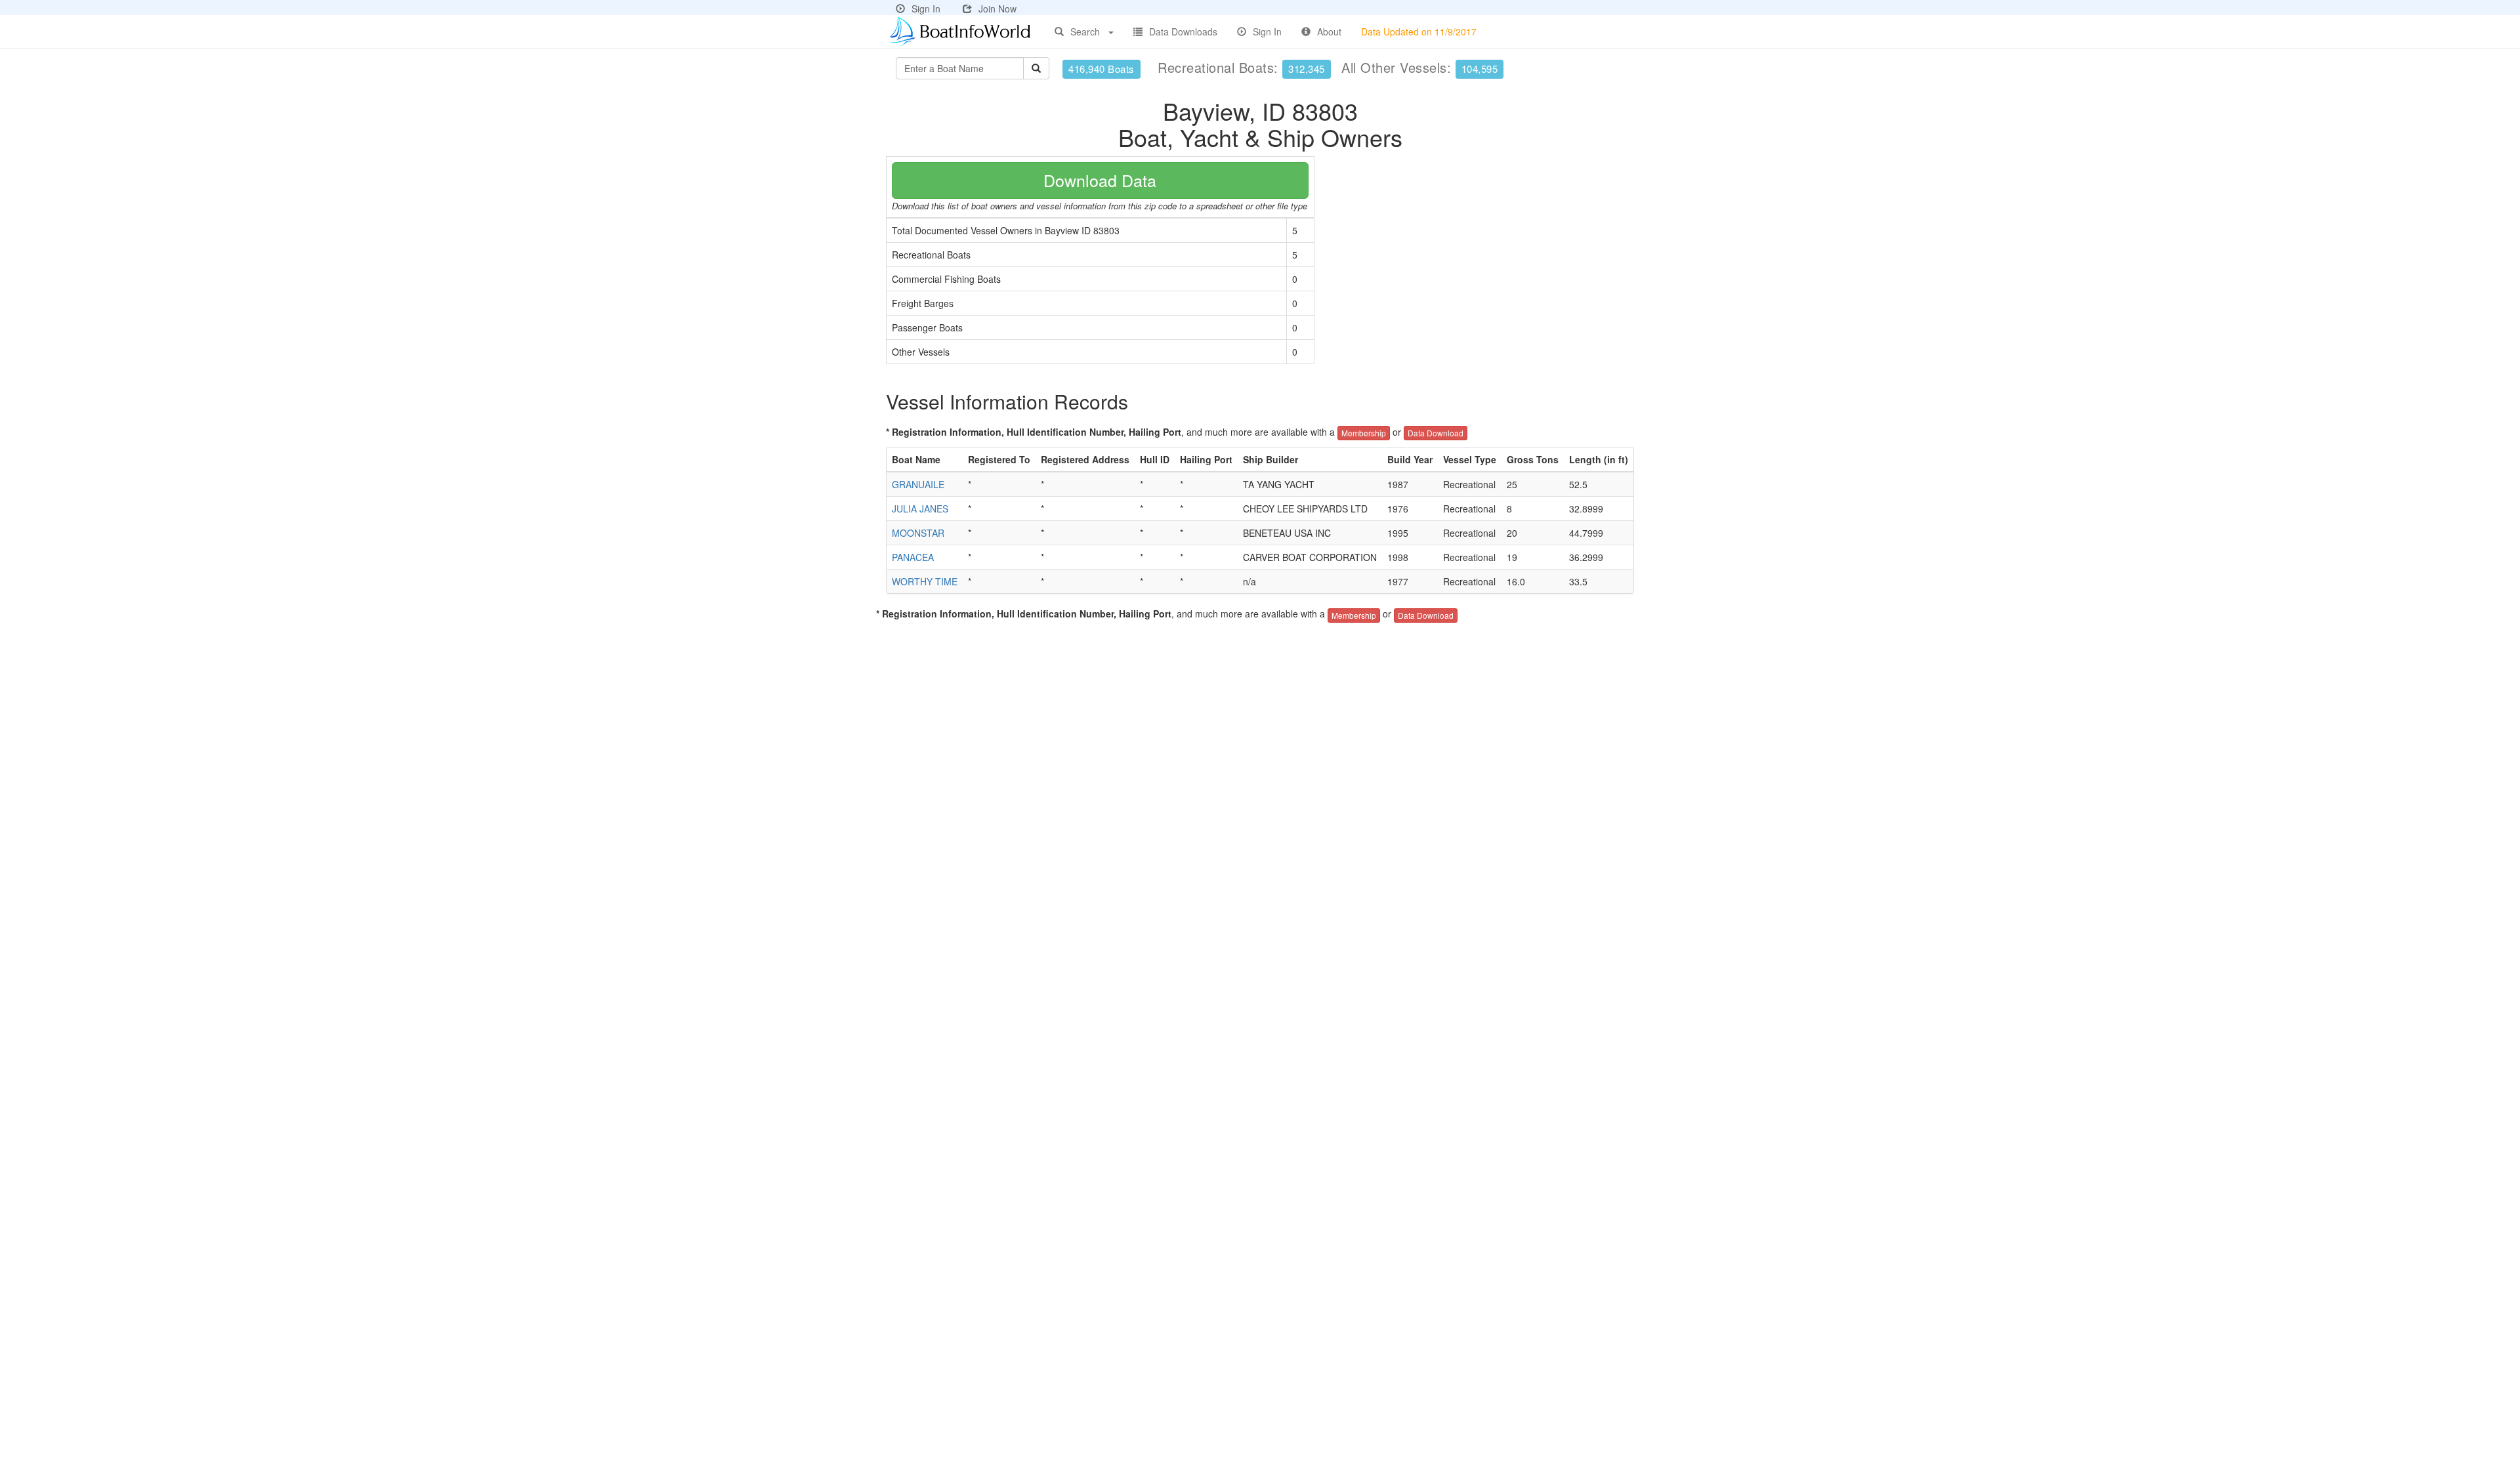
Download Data (1100, 180)
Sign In (926, 9)
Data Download (1436, 433)
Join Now (997, 9)
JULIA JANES (920, 509)
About (1329, 31)
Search (1085, 31)
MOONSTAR (918, 533)
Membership (1364, 433)
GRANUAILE (918, 484)
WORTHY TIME (925, 581)
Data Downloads (1183, 31)
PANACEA (913, 557)
